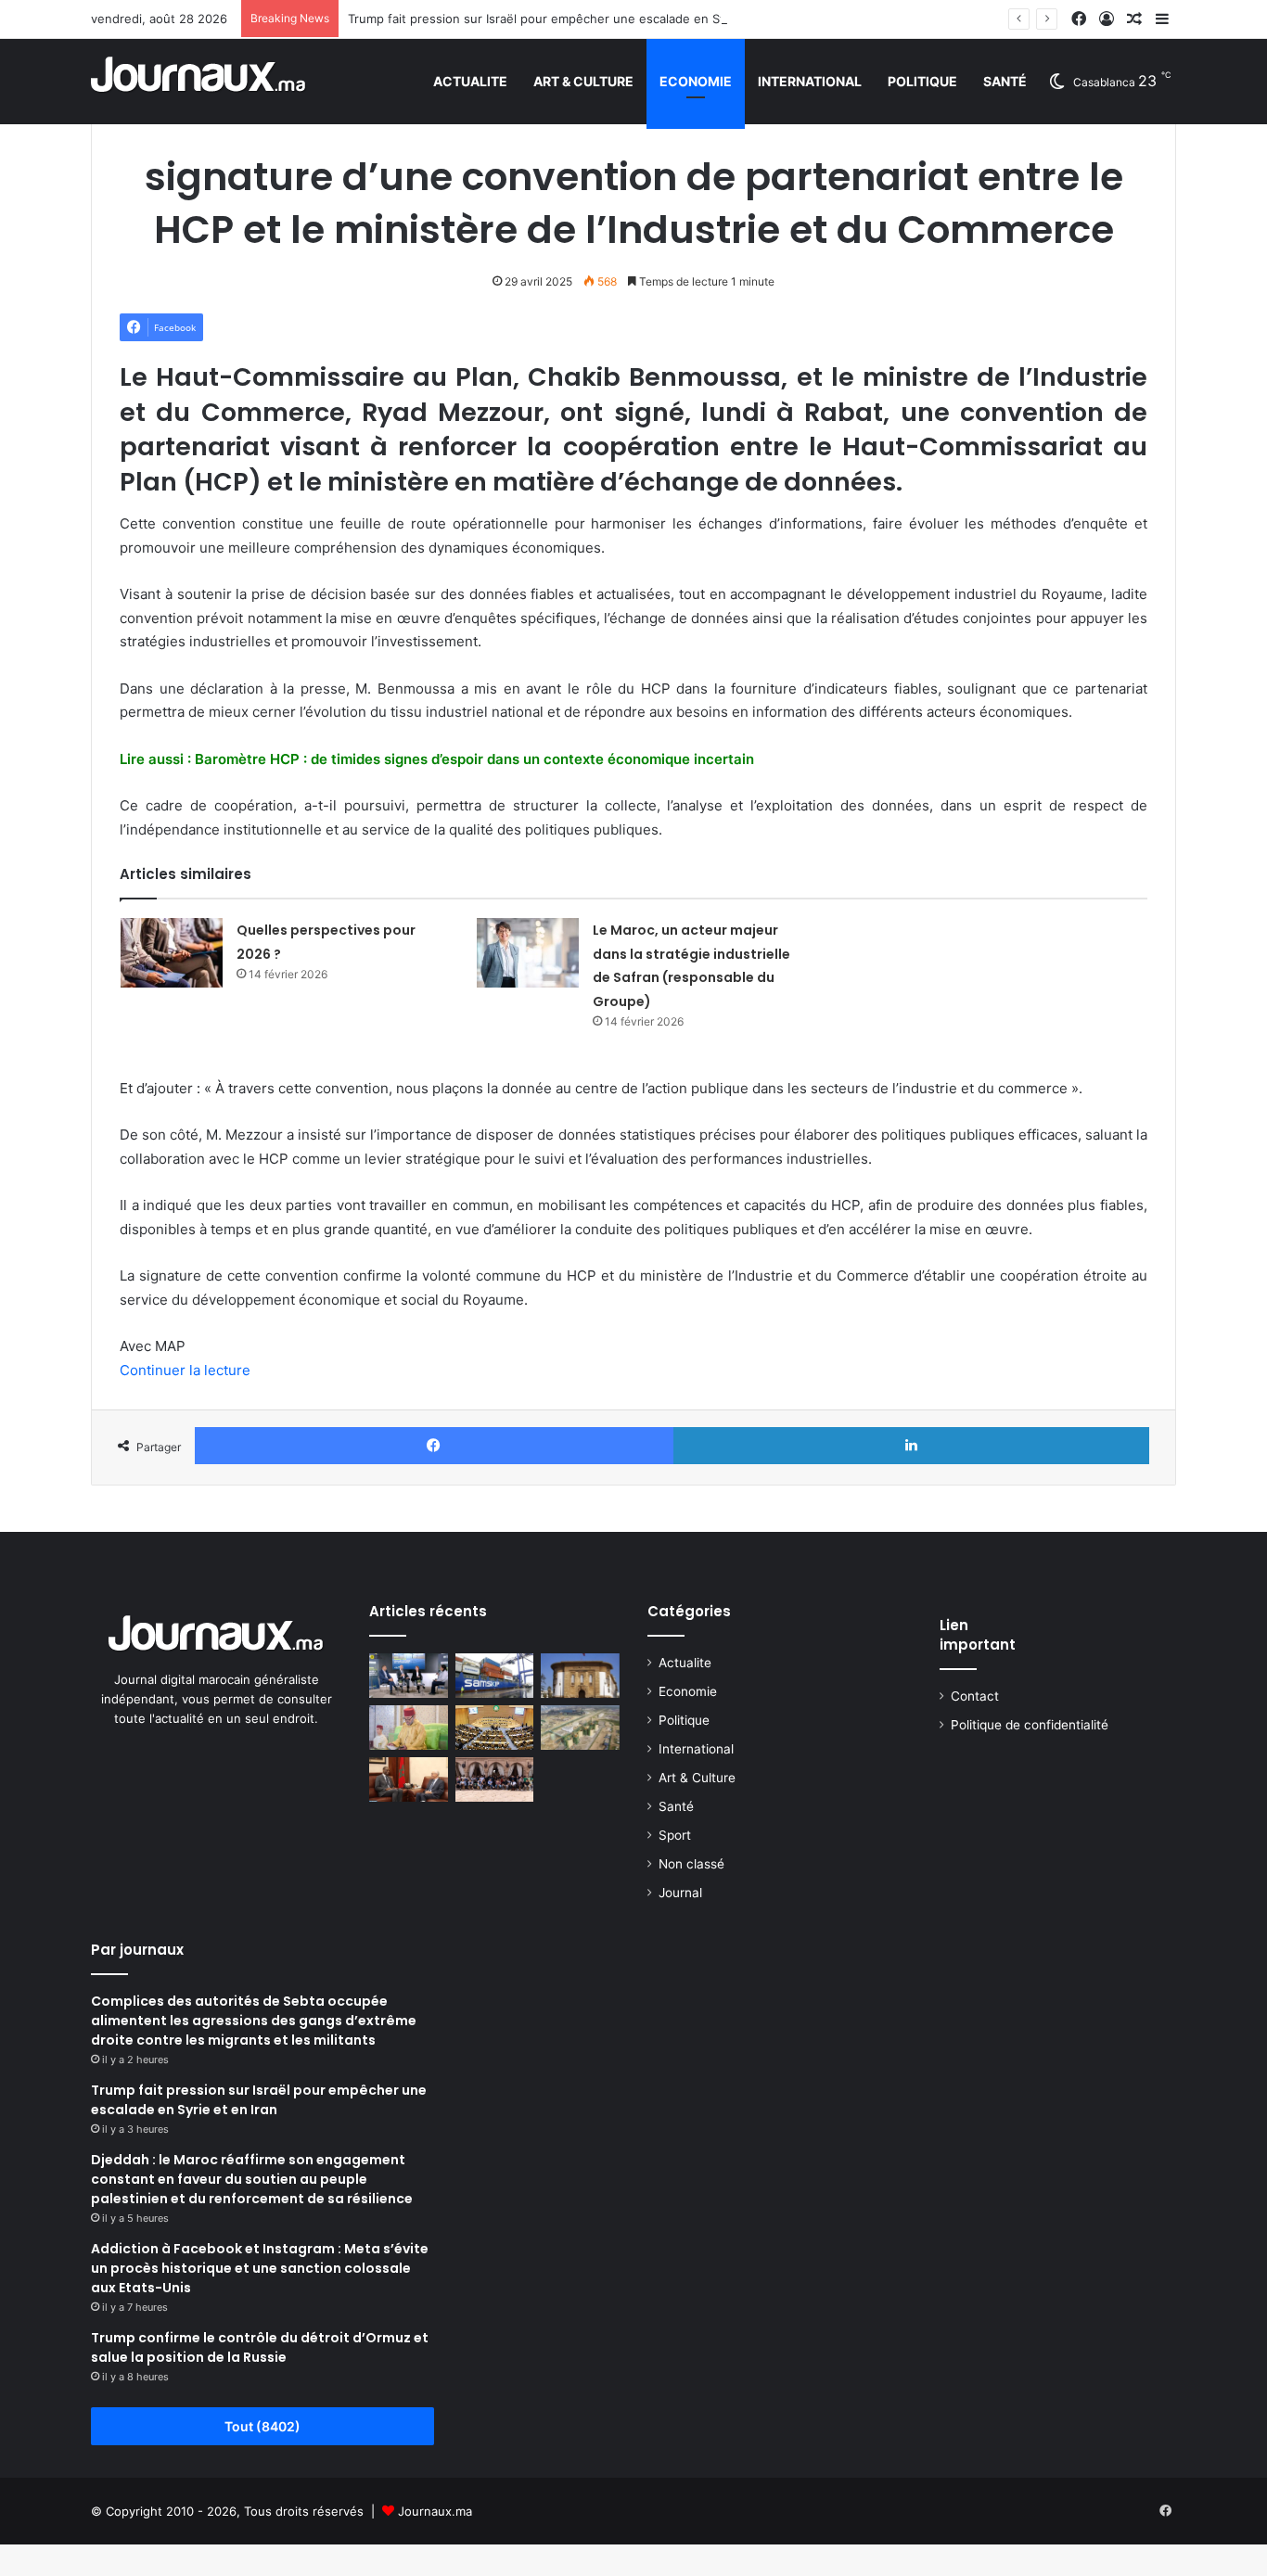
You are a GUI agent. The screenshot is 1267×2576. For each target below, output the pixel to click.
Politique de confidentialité (1030, 1725)
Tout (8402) (262, 2426)
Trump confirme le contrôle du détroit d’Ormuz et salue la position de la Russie (260, 2347)
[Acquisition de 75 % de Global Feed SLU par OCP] (580, 1728)
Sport (675, 1835)
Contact (975, 1696)
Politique (922, 81)
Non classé (691, 1864)
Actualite (470, 81)
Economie (696, 81)
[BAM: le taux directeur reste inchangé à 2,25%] (580, 1676)
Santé (1005, 81)
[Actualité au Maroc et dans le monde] (199, 81)
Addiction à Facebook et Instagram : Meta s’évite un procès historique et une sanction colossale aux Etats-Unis (260, 2268)
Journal (680, 1893)
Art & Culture (583, 81)
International (810, 81)
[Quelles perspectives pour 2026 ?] (172, 953)
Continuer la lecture (185, 1370)
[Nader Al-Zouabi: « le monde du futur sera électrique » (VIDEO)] (409, 1676)
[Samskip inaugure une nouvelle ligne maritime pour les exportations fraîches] (495, 1676)
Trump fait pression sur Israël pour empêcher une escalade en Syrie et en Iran (574, 19)
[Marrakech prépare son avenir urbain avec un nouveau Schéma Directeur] (495, 1779)
